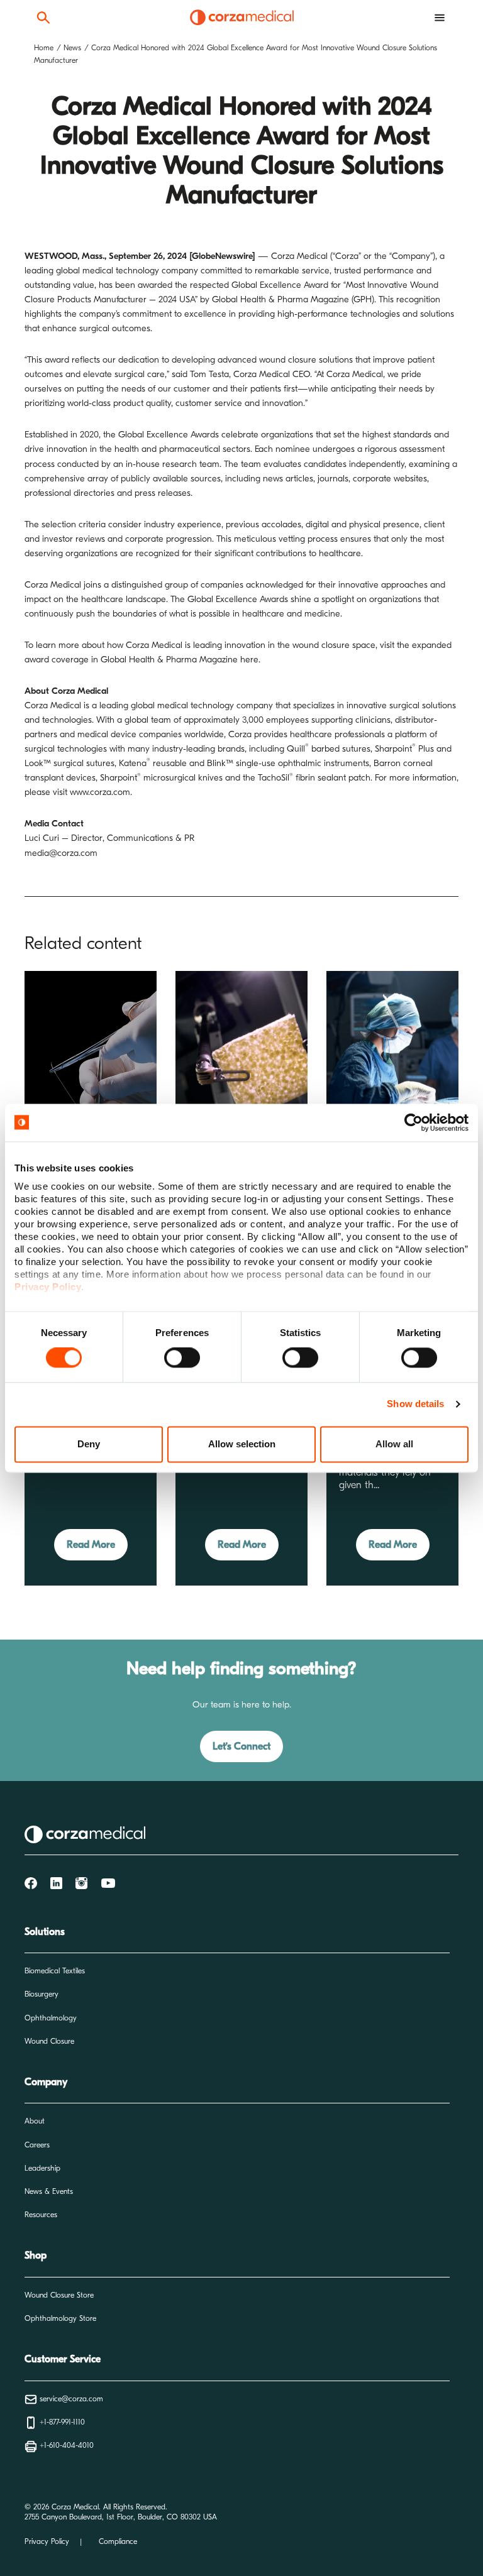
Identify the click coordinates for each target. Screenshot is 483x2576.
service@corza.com (70, 2399)
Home (44, 48)
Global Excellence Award (280, 285)
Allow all (394, 1444)
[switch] (182, 1358)
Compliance (118, 2541)
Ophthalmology (51, 2018)
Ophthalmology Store (60, 2318)
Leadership (42, 2168)
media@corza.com (61, 853)
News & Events (49, 2191)
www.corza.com (100, 792)
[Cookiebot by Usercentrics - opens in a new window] (414, 1122)
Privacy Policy (47, 2541)
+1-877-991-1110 (61, 2422)
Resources (41, 2215)
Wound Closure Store (59, 2295)
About (35, 2121)
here (249, 660)
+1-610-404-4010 (65, 2445)
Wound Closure (49, 2041)
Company (46, 2082)
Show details (415, 1404)
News (72, 48)
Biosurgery (42, 1994)
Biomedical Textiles (55, 1971)
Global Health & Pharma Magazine (280, 299)
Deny (89, 1444)
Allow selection (242, 1444)
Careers (37, 2145)
